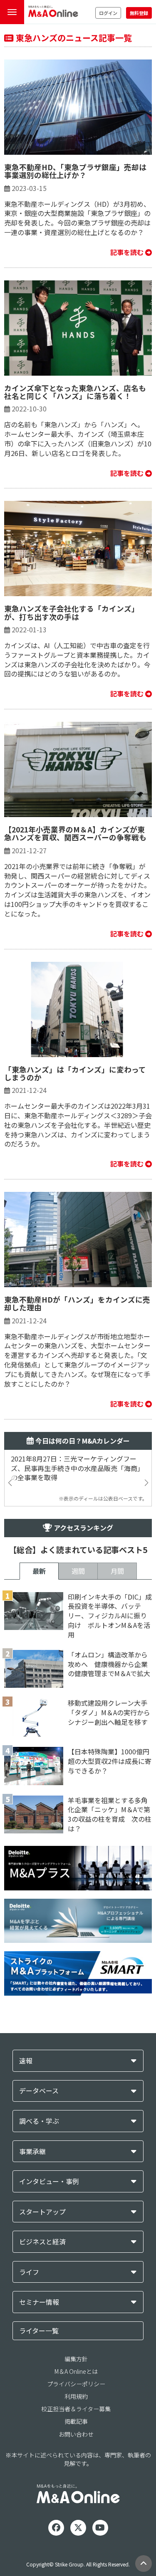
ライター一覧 (39, 2331)
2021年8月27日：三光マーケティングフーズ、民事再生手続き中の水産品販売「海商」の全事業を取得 (77, 1468)
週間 (78, 1571)
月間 (117, 1571)
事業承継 (32, 2151)
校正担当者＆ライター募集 (76, 2409)
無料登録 (139, 13)
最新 (39, 1571)
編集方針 (76, 2359)
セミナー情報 (39, 2302)
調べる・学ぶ (39, 2121)
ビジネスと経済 (42, 2242)
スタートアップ (42, 2212)
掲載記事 (76, 2421)
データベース (39, 2091)
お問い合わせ (76, 2434)
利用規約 (76, 2396)
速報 (26, 2061)
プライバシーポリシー (76, 2384)
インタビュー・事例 (49, 2181)
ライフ (29, 2272)
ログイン (108, 13)
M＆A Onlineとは (76, 2371)
